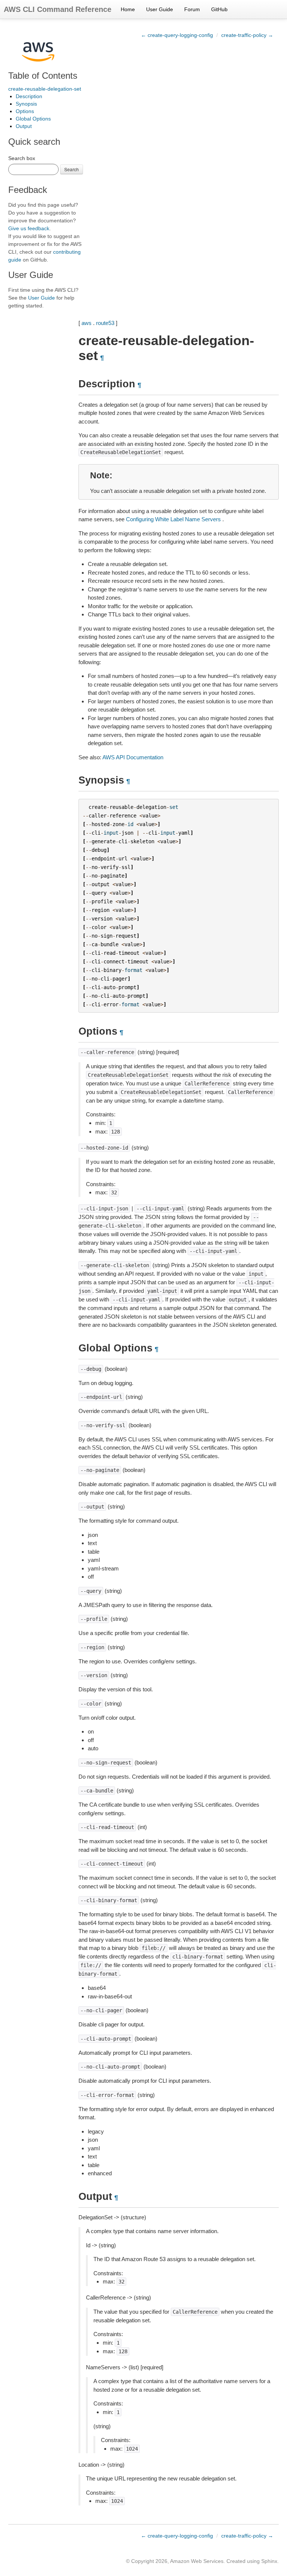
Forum (192, 9)
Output (24, 126)
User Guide (160, 9)
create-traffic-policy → (247, 35)
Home (128, 9)
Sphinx (269, 2561)
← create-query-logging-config (177, 35)
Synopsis (26, 104)
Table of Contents (43, 76)
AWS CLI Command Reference (58, 9)
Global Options (33, 119)
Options (25, 111)
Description (29, 96)
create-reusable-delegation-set (45, 89)
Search (72, 169)
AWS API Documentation (133, 757)
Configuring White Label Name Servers (173, 519)
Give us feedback (29, 228)
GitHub (219, 9)
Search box (22, 158)
